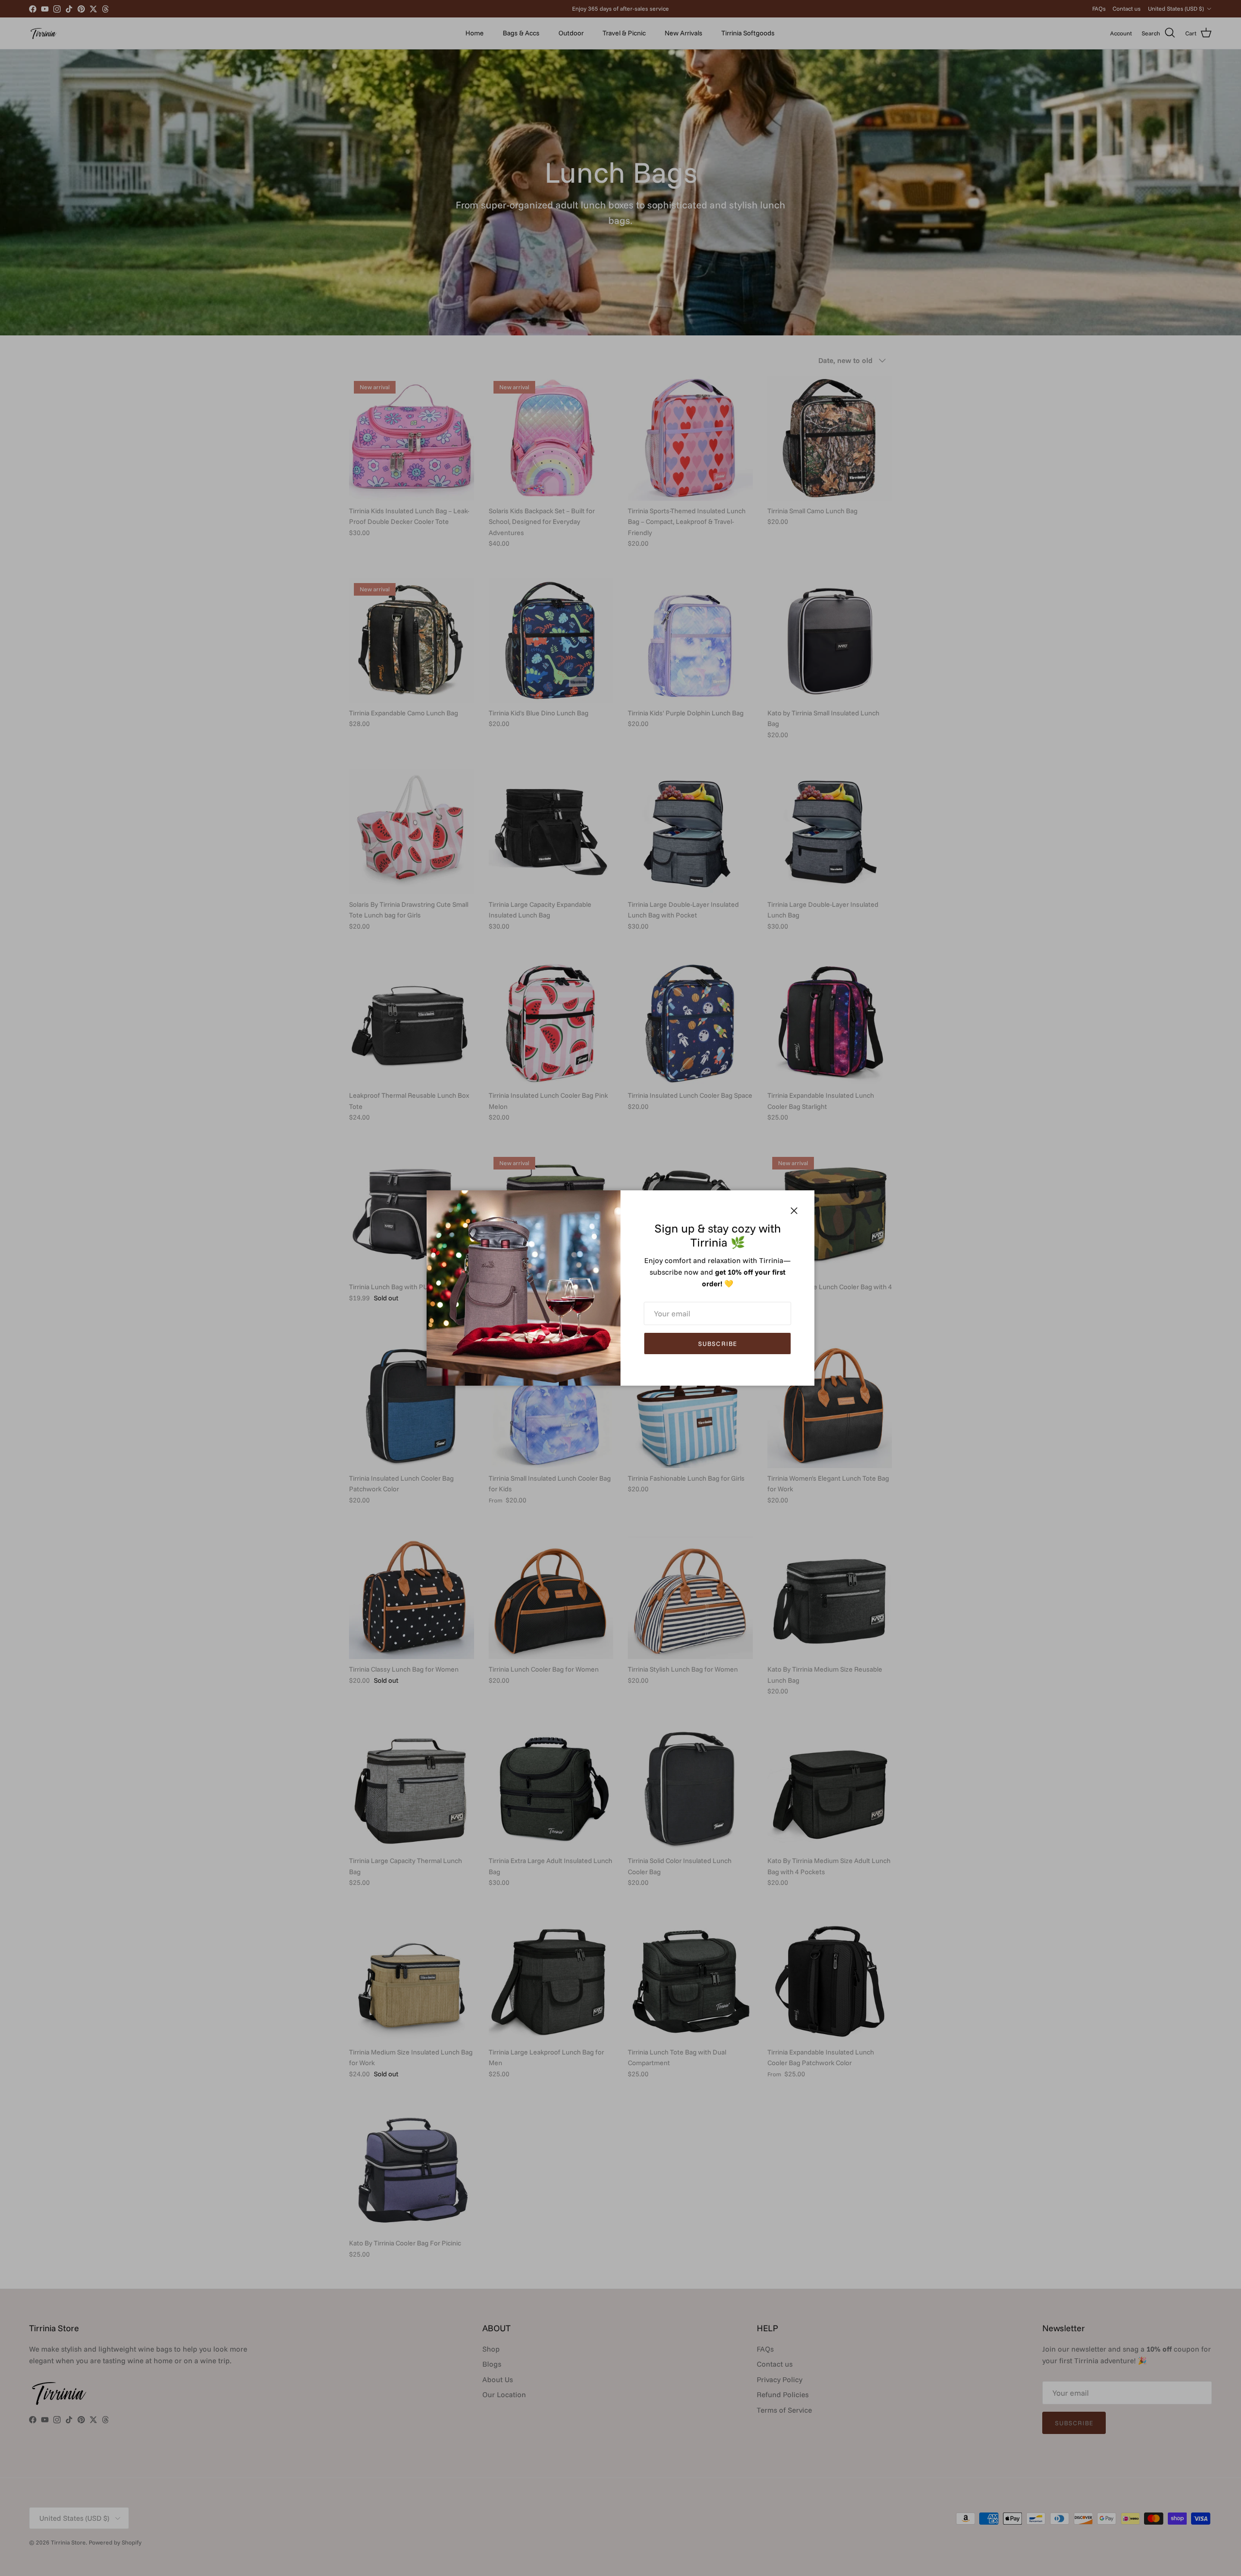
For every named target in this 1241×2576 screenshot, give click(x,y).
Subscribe (717, 1343)
